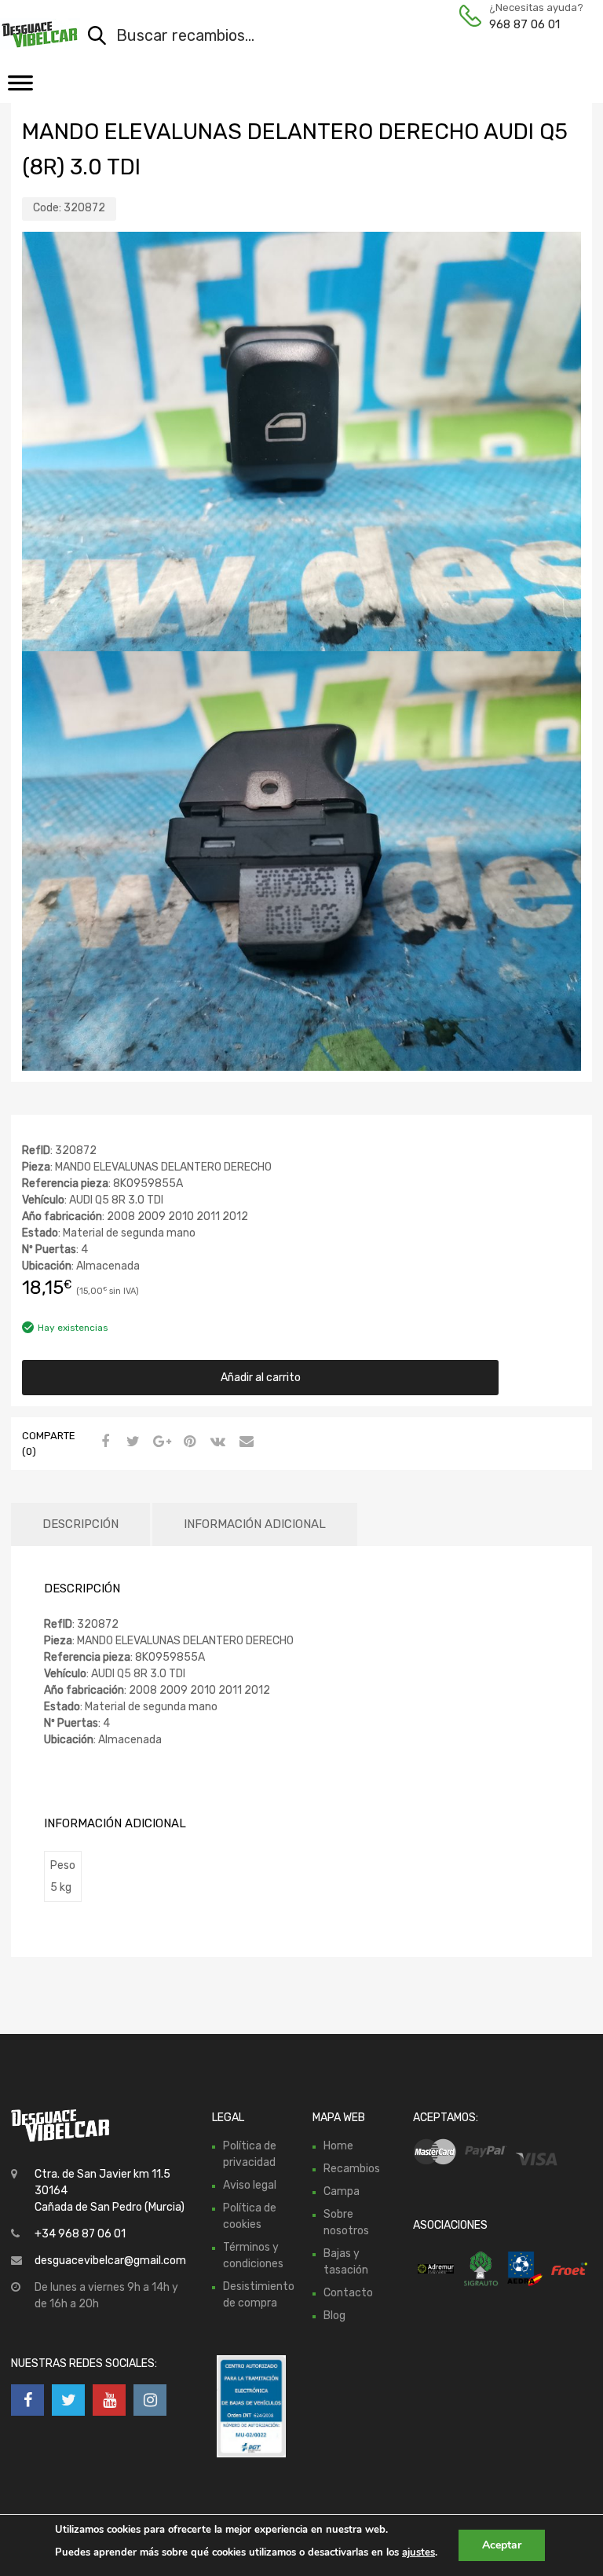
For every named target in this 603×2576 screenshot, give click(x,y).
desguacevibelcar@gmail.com (110, 2261)
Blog (334, 2316)
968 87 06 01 (524, 24)
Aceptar (502, 2545)
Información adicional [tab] (255, 1524)
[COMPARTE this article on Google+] (159, 1442)
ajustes (418, 2552)
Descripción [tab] (80, 1524)
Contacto (348, 2293)
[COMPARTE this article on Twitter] (131, 1442)
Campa (342, 2191)
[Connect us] (27, 2400)
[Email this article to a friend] (244, 1442)
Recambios (352, 2169)
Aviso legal (250, 2185)
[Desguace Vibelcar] (40, 34)
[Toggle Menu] (20, 88)
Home (338, 2146)
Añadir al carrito (261, 1378)
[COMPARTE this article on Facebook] (103, 1442)
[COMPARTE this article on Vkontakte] (216, 1442)
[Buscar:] (319, 37)
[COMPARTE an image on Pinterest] (188, 1442)
